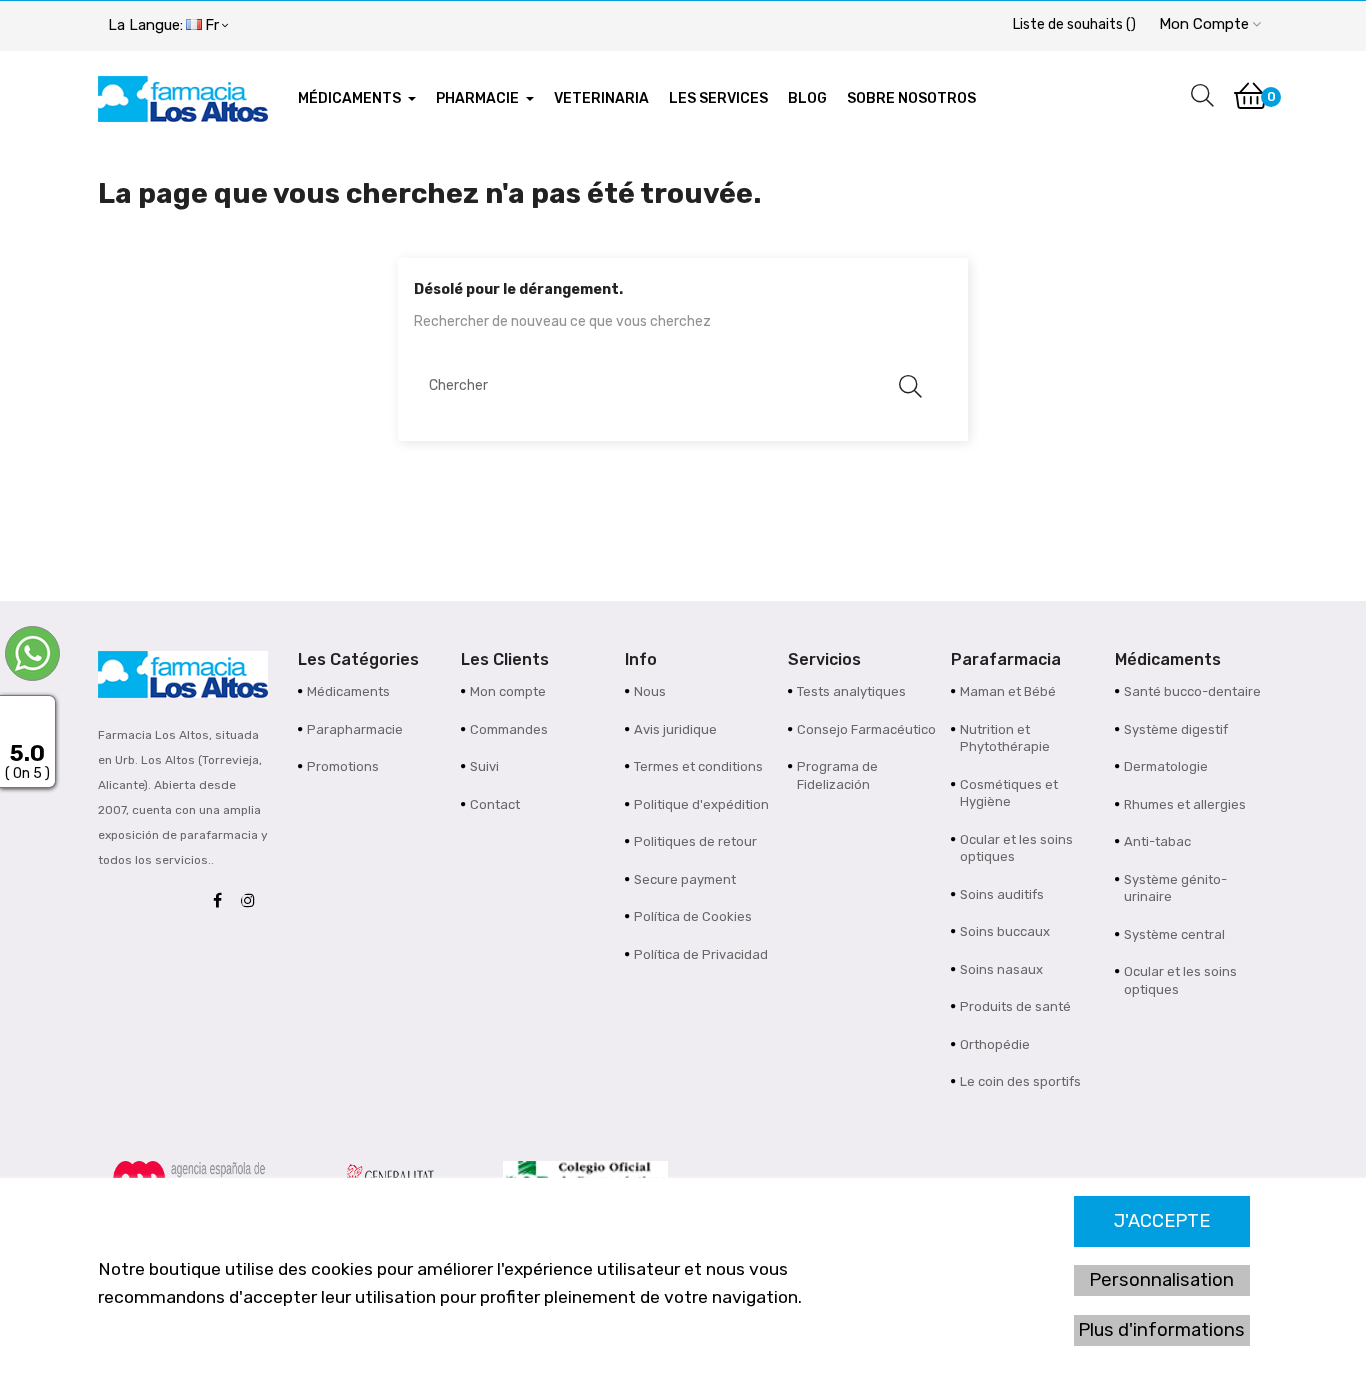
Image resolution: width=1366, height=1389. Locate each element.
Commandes (509, 729)
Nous (650, 691)
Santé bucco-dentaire (1192, 691)
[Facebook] (222, 901)
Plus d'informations (1161, 1330)
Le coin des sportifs (1020, 1081)
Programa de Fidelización (837, 775)
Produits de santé (1015, 1006)
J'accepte (1162, 1221)
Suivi (484, 766)
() (1074, 24)
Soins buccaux (1005, 931)
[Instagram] (253, 901)
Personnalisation (1161, 1280)
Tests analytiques (851, 691)
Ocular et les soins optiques (1016, 848)
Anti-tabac (1157, 841)
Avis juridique (675, 729)
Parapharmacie (355, 729)
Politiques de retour (695, 841)
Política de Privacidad (701, 954)
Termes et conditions (698, 766)
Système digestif (1176, 729)
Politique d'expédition (701, 804)
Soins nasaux (1001, 969)
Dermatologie (1166, 766)
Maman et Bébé (1008, 691)
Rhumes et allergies (1185, 804)
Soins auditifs (1002, 894)
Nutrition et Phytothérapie (1005, 738)
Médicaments (348, 691)
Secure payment (685, 879)
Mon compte (508, 691)
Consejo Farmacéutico (866, 729)
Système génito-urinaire (1175, 888)
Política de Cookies (693, 916)
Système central (1174, 934)
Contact (495, 804)
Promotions (343, 766)
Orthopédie (995, 1044)
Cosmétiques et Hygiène (1009, 793)
